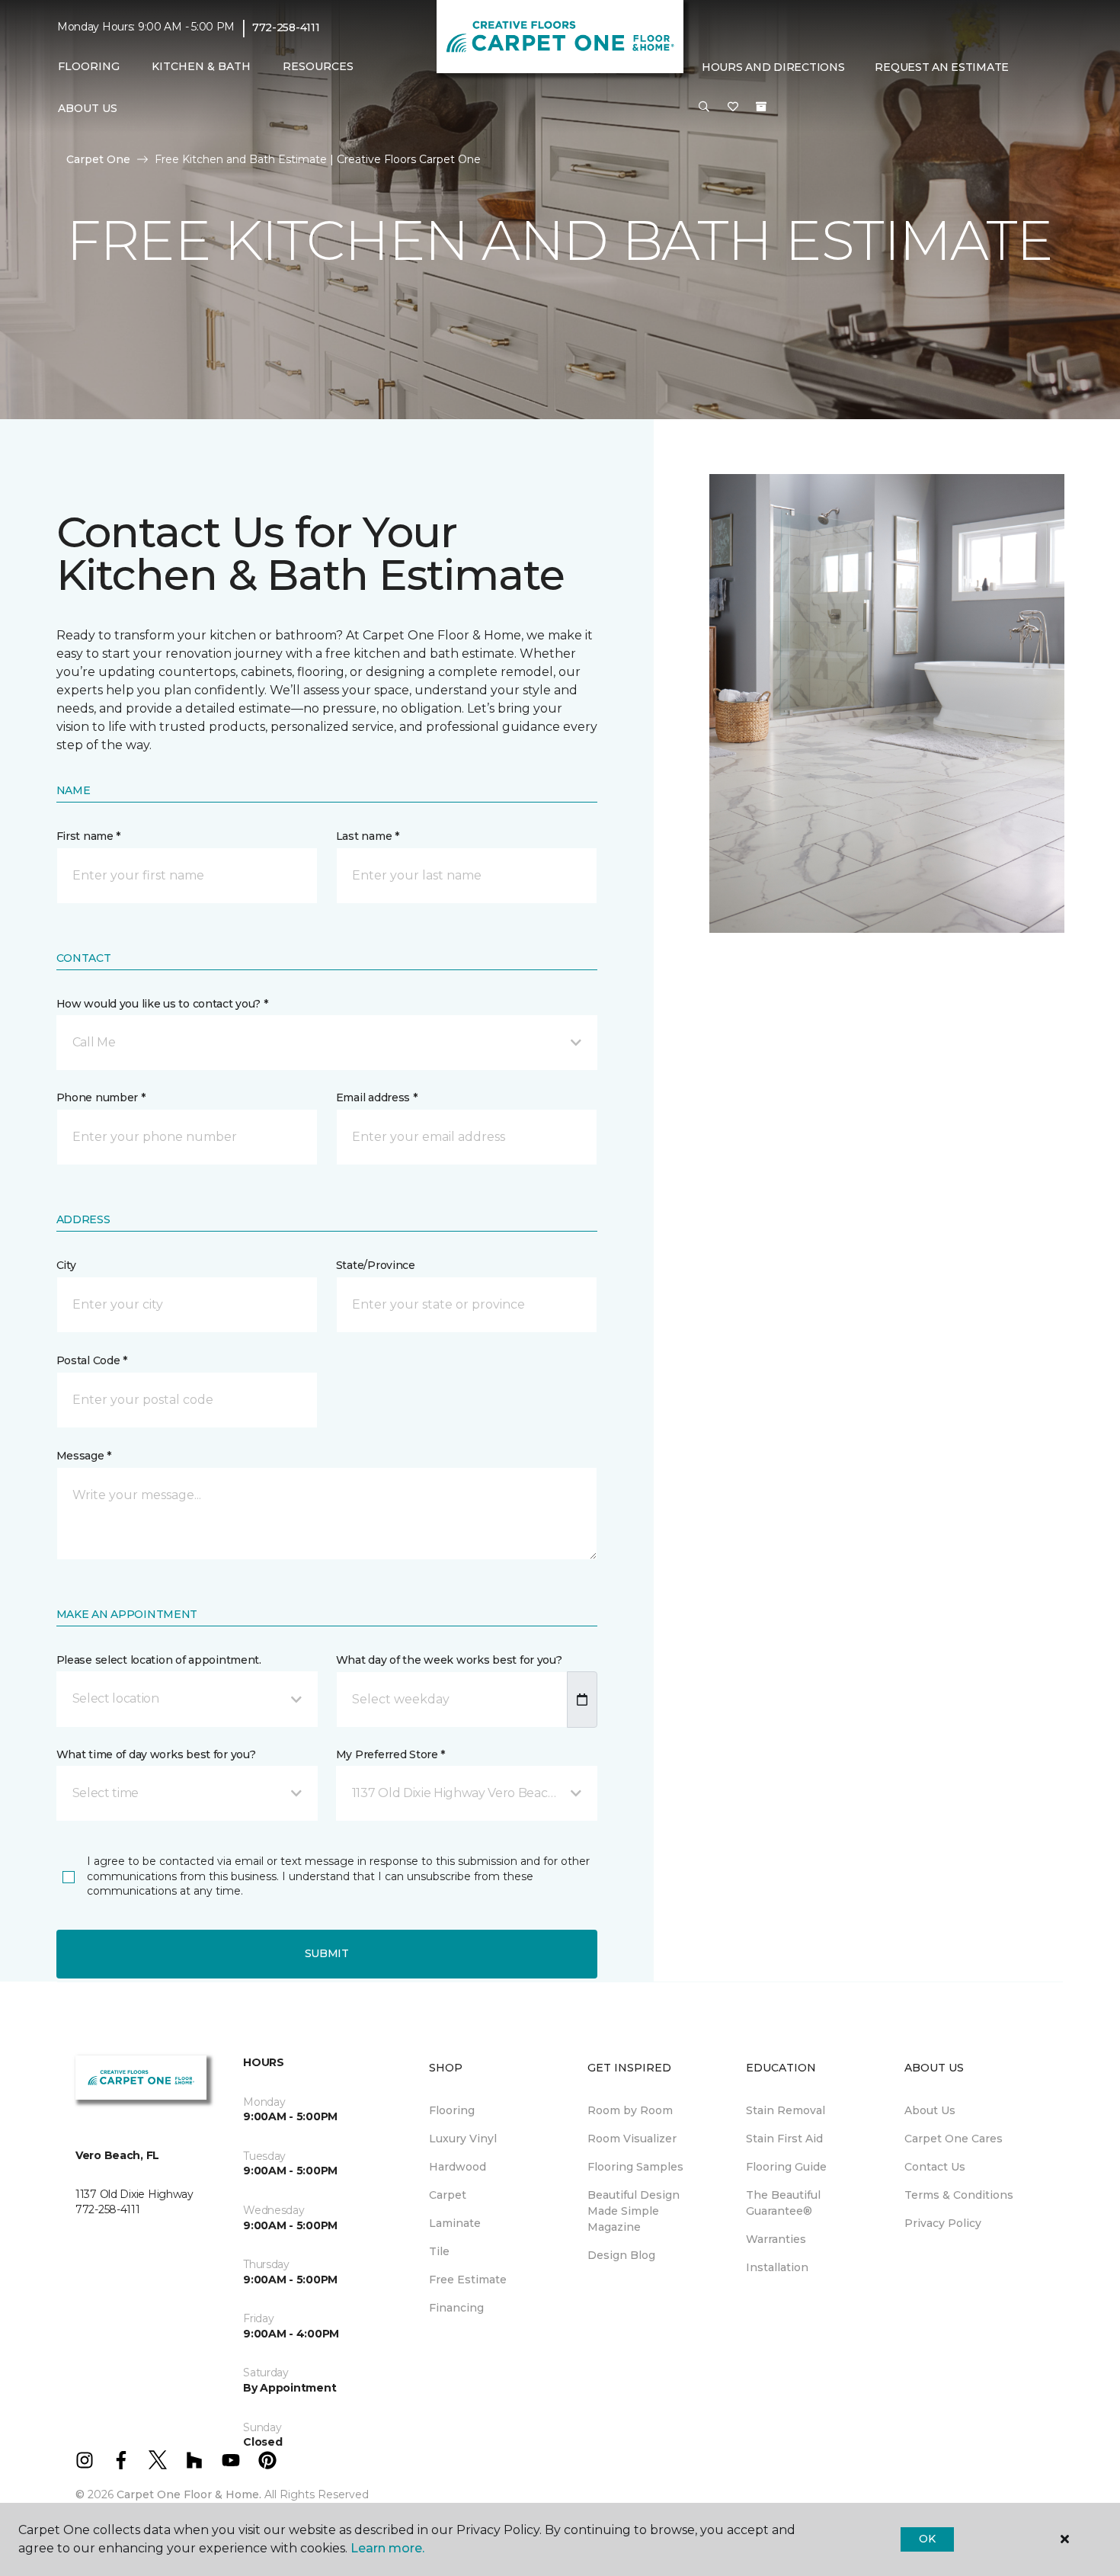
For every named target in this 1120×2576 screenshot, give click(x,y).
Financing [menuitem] (456, 2308)
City (66, 1265)
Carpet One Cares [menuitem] (954, 2139)
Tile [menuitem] (439, 2251)
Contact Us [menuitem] (935, 2167)
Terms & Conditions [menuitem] (959, 2195)
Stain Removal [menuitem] (786, 2110)
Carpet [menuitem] (448, 2195)
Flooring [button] (89, 66)
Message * (84, 1456)
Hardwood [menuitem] (458, 2167)
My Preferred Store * (390, 1754)
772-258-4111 (286, 27)
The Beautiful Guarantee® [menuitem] (783, 2203)
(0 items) (761, 107)
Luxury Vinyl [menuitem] (463, 2139)
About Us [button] (88, 108)
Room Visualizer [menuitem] (632, 2139)
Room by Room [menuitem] (630, 2110)
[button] (704, 107)
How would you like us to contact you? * (162, 1004)
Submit (327, 1953)
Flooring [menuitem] (452, 2110)
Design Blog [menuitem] (621, 2255)
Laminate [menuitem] (455, 2223)
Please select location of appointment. (159, 1660)
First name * (89, 836)
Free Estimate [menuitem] (468, 2280)
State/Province (376, 1265)
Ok (927, 2539)
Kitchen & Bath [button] (201, 66)
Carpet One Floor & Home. (189, 2494)
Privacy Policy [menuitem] (943, 2223)
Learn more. (387, 2548)
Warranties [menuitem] (776, 2239)
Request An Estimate (942, 67)
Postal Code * (92, 1360)
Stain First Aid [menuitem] (784, 2139)
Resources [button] (318, 66)
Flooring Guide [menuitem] (786, 2167)
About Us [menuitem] (930, 2110)
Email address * (377, 1097)
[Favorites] (733, 107)
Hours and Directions (773, 67)
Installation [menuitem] (777, 2267)
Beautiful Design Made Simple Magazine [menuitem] (634, 2211)
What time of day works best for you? (156, 1754)
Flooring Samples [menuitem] (635, 2167)
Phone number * (101, 1097)
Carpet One (98, 159)
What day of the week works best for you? (449, 1660)
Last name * (368, 836)
